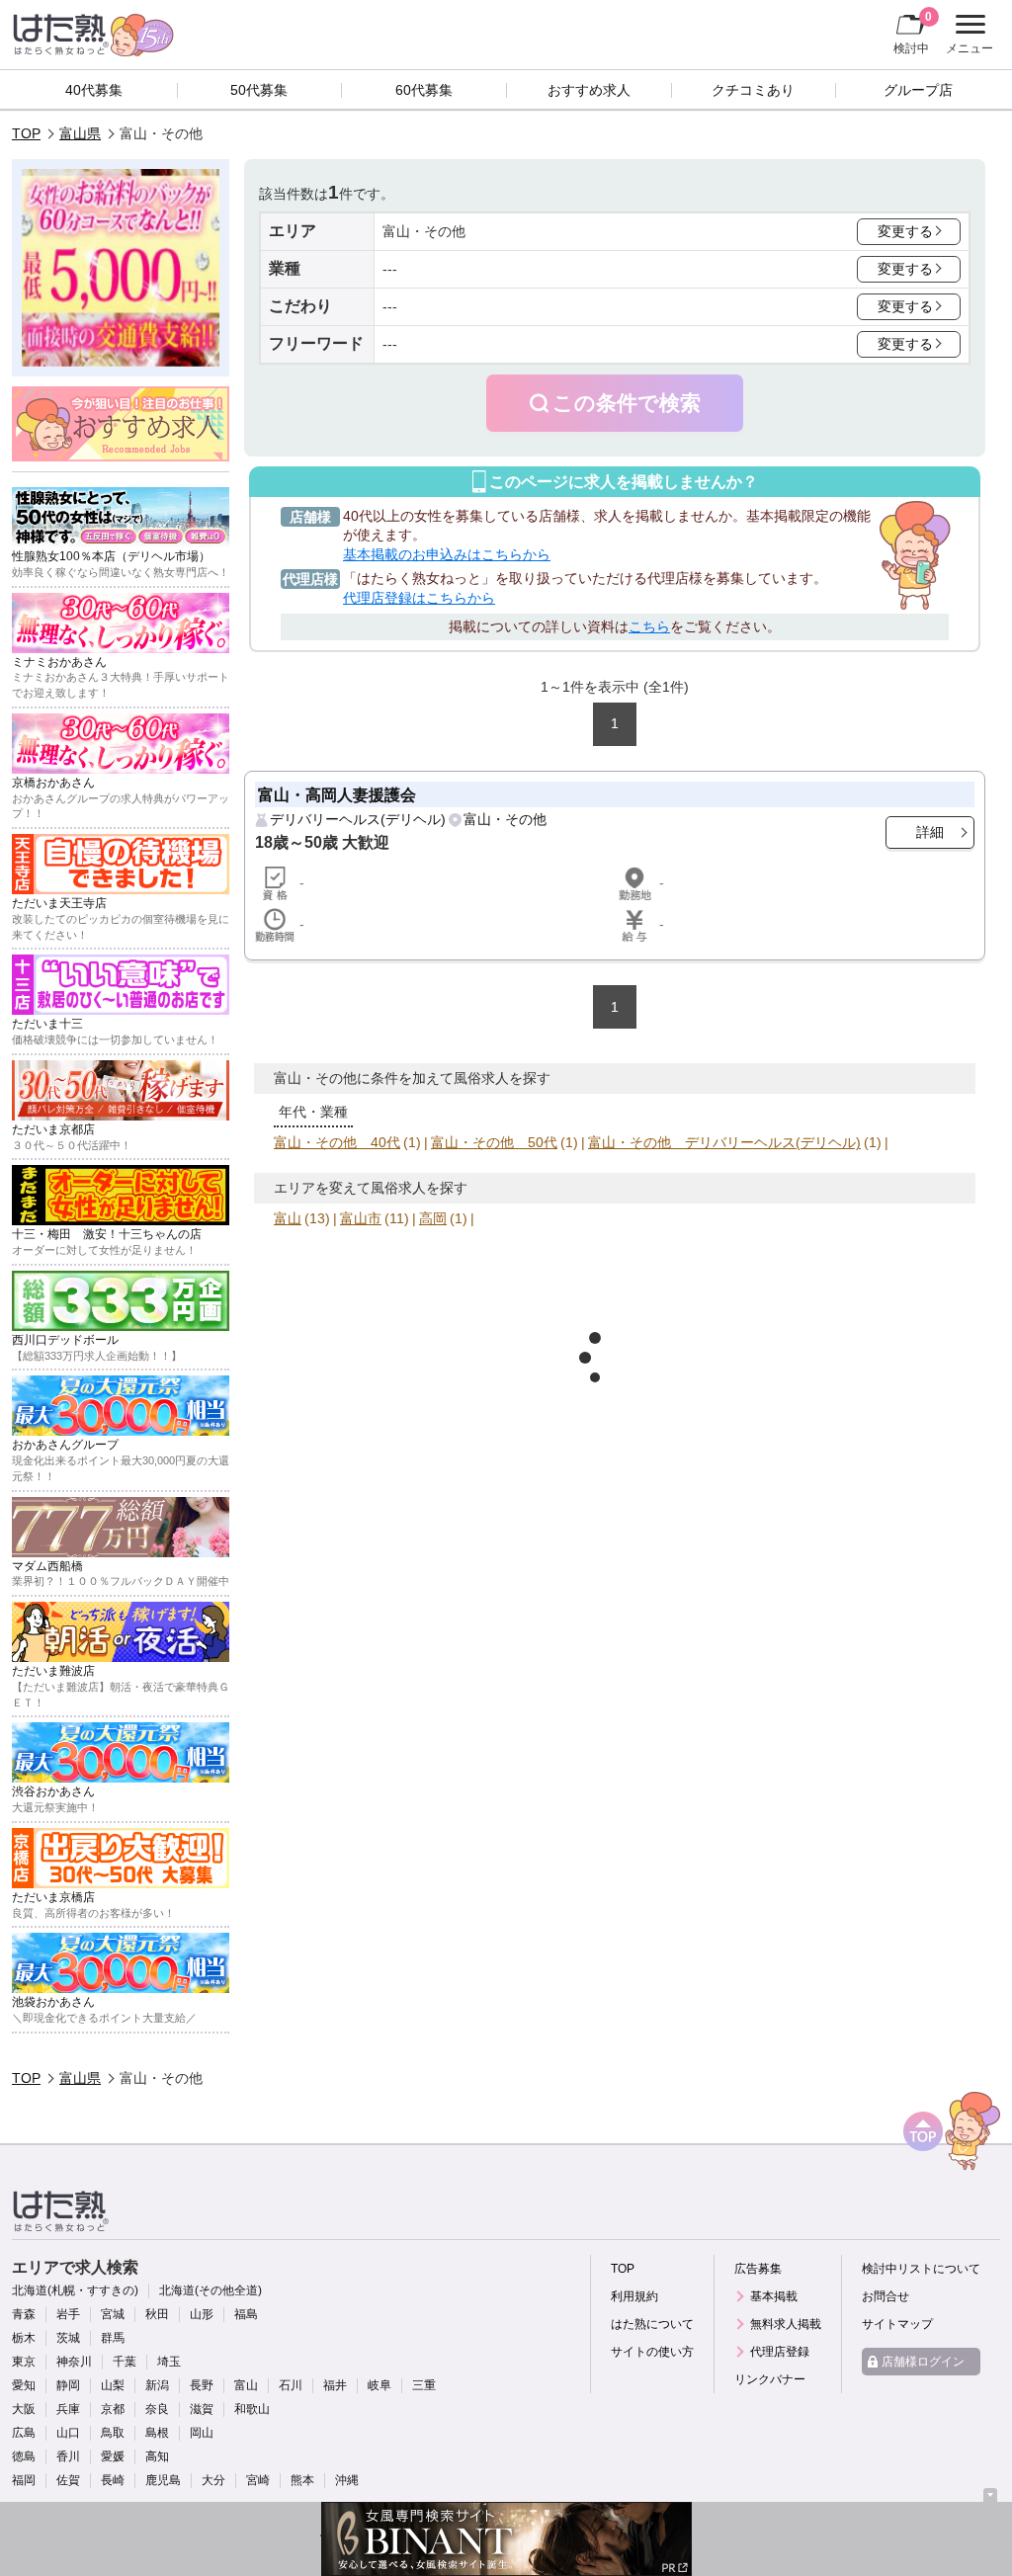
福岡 (24, 2480)
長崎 (113, 2480)
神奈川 (74, 2362)
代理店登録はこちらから (419, 598)
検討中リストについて (921, 2269)
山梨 (113, 2385)
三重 (424, 2385)
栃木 (24, 2338)
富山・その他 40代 (337, 1142)
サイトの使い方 (652, 2352)
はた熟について (652, 2324)
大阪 (24, 2409)
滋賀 (202, 2409)
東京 (24, 2362)
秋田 (157, 2314)
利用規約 (634, 2296)
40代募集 (94, 90)
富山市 (361, 1218)
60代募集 (424, 90)
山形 (202, 2314)
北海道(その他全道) (211, 2290)
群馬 (113, 2338)
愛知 (24, 2385)
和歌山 (252, 2409)
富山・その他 (505, 819)
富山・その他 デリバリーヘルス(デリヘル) (724, 1142)
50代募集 (259, 90)
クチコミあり (753, 90)
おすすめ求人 (589, 90)
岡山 (202, 2433)
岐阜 (379, 2385)
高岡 (433, 1218)
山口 (68, 2433)
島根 (157, 2433)
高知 (157, 2456)
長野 (202, 2385)
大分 (213, 2480)
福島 (246, 2314)
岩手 (68, 2314)
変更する (905, 231)
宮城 (113, 2314)
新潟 (157, 2385)
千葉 (125, 2362)
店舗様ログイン (923, 2362)
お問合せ (885, 2296)
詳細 (930, 832)
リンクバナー (770, 2379)
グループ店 (918, 90)
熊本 (302, 2480)
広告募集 (758, 2269)
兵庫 (68, 2409)
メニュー (967, 37)
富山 (288, 1218)
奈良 (157, 2409)
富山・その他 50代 (494, 1142)
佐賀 (68, 2480)
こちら (649, 626)
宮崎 (258, 2480)
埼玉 (169, 2362)
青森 (24, 2314)
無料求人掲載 (786, 2324)
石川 (291, 2385)
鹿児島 (163, 2480)
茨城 (68, 2338)
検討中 (913, 32)
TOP (26, 133)
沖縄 (347, 2480)
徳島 (24, 2456)
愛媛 (113, 2456)
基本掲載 (774, 2296)
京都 (113, 2409)
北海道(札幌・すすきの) (75, 2290)
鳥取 (113, 2433)
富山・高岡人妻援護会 (337, 794)
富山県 (80, 133)
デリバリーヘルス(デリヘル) (358, 819)
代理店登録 (780, 2352)
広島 (24, 2433)
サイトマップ (897, 2324)
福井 (335, 2385)
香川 (68, 2456)
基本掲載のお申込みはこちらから (447, 554)
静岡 (68, 2385)
